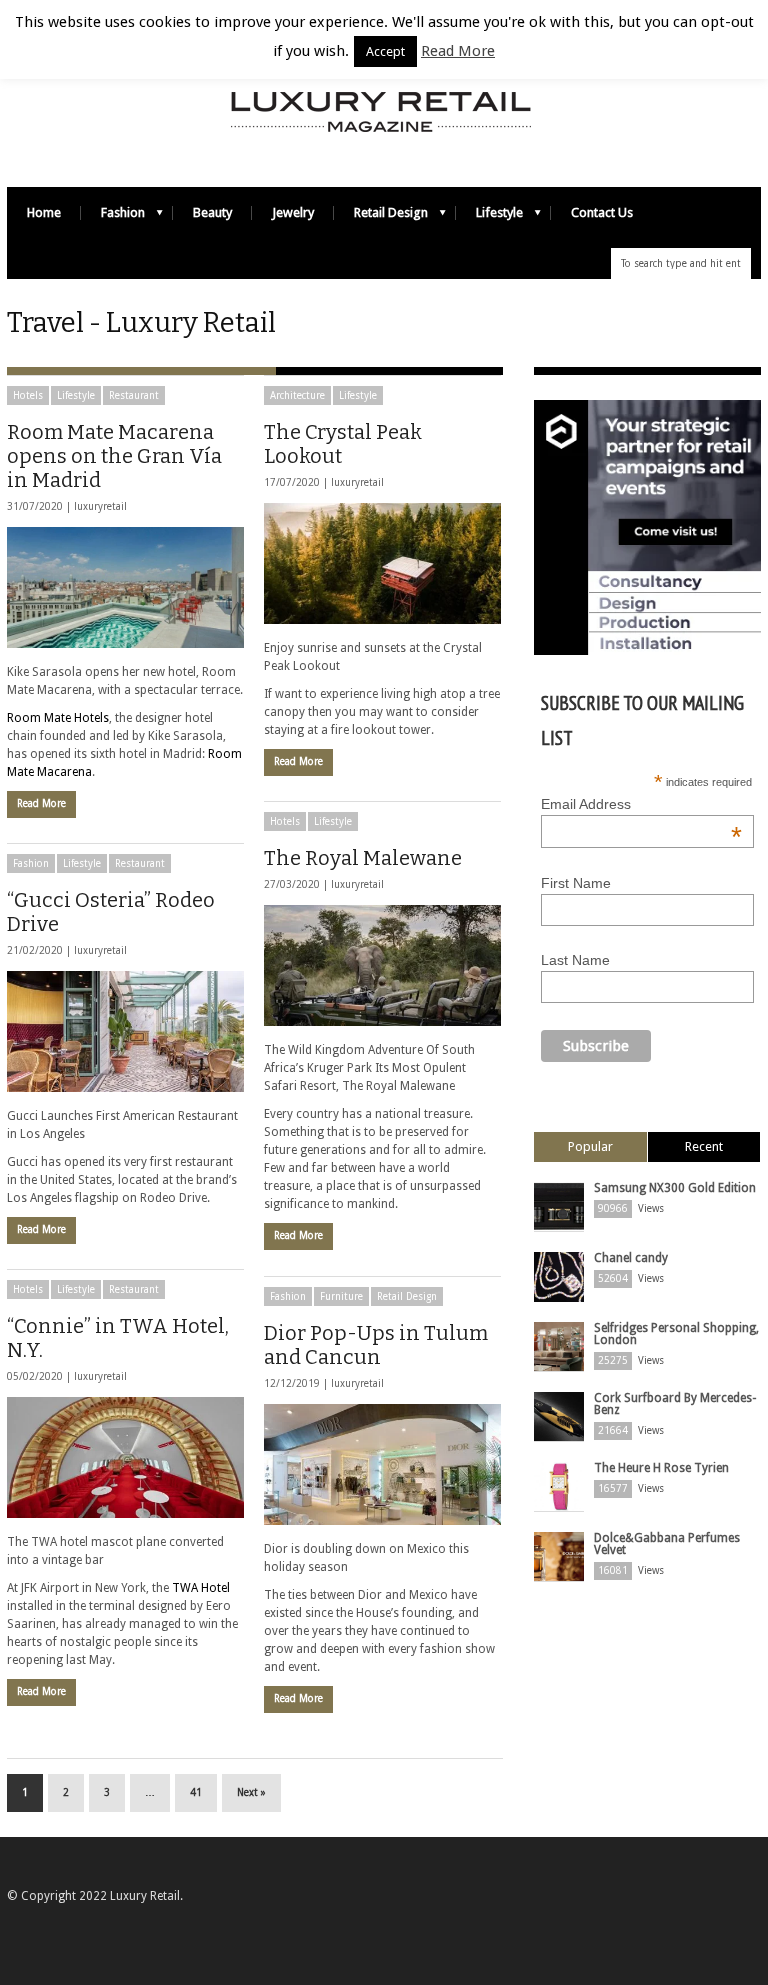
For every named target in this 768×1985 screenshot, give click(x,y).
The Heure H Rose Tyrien (661, 1468)
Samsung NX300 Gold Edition (675, 1188)
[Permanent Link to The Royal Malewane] (382, 965)
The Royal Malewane (363, 858)
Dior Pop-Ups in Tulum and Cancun (376, 1345)
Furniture (341, 1296)
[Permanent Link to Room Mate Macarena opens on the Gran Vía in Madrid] (125, 587)
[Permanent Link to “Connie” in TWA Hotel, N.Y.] (125, 1457)
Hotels (28, 395)
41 (196, 1792)
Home (44, 212)
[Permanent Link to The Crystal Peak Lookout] (382, 563)
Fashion (113, 217)
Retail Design (381, 217)
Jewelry (293, 212)
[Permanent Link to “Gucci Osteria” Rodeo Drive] (125, 1031)
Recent (704, 1146)
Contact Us (602, 212)
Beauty (212, 212)
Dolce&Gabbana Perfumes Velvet (667, 1544)
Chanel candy (631, 1258)
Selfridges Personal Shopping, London (676, 1334)
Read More (41, 803)
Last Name (575, 960)
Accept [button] (385, 51)
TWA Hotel (201, 1588)
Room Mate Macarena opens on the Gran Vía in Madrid (114, 456)
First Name (576, 883)
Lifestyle (489, 217)
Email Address (641, 804)
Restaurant (134, 395)
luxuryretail (100, 506)
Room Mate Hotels (58, 718)
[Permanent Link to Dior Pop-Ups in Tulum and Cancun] (382, 1464)
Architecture (297, 395)
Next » (251, 1792)
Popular (590, 1146)
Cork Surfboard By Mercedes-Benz (675, 1404)
